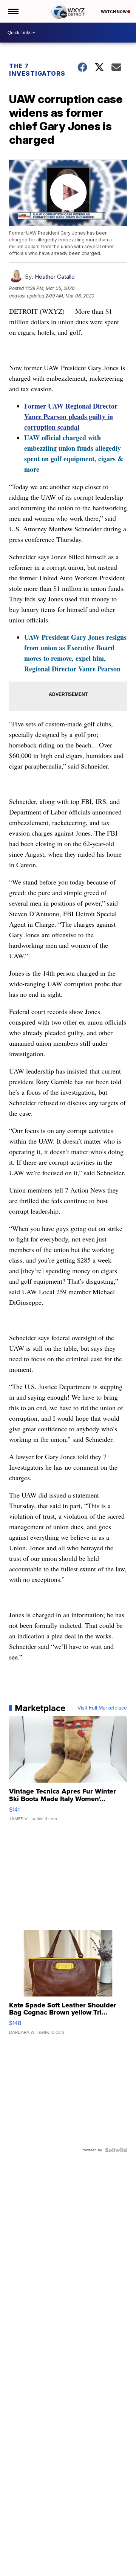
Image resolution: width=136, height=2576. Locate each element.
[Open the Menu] (13, 11)
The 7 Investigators (37, 70)
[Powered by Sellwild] (116, 2150)
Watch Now (114, 12)
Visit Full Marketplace (102, 1708)
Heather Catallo (55, 277)
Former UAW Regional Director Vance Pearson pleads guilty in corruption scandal (71, 416)
